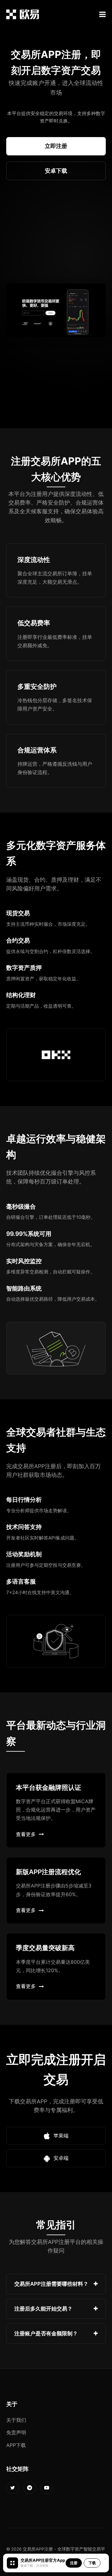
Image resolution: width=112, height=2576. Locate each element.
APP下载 (16, 2445)
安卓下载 (56, 171)
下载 (92, 2563)
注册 (74, 2563)
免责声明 (16, 2432)
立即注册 (56, 146)
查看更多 (26, 1834)
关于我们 (16, 2420)
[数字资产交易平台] (23, 14)
